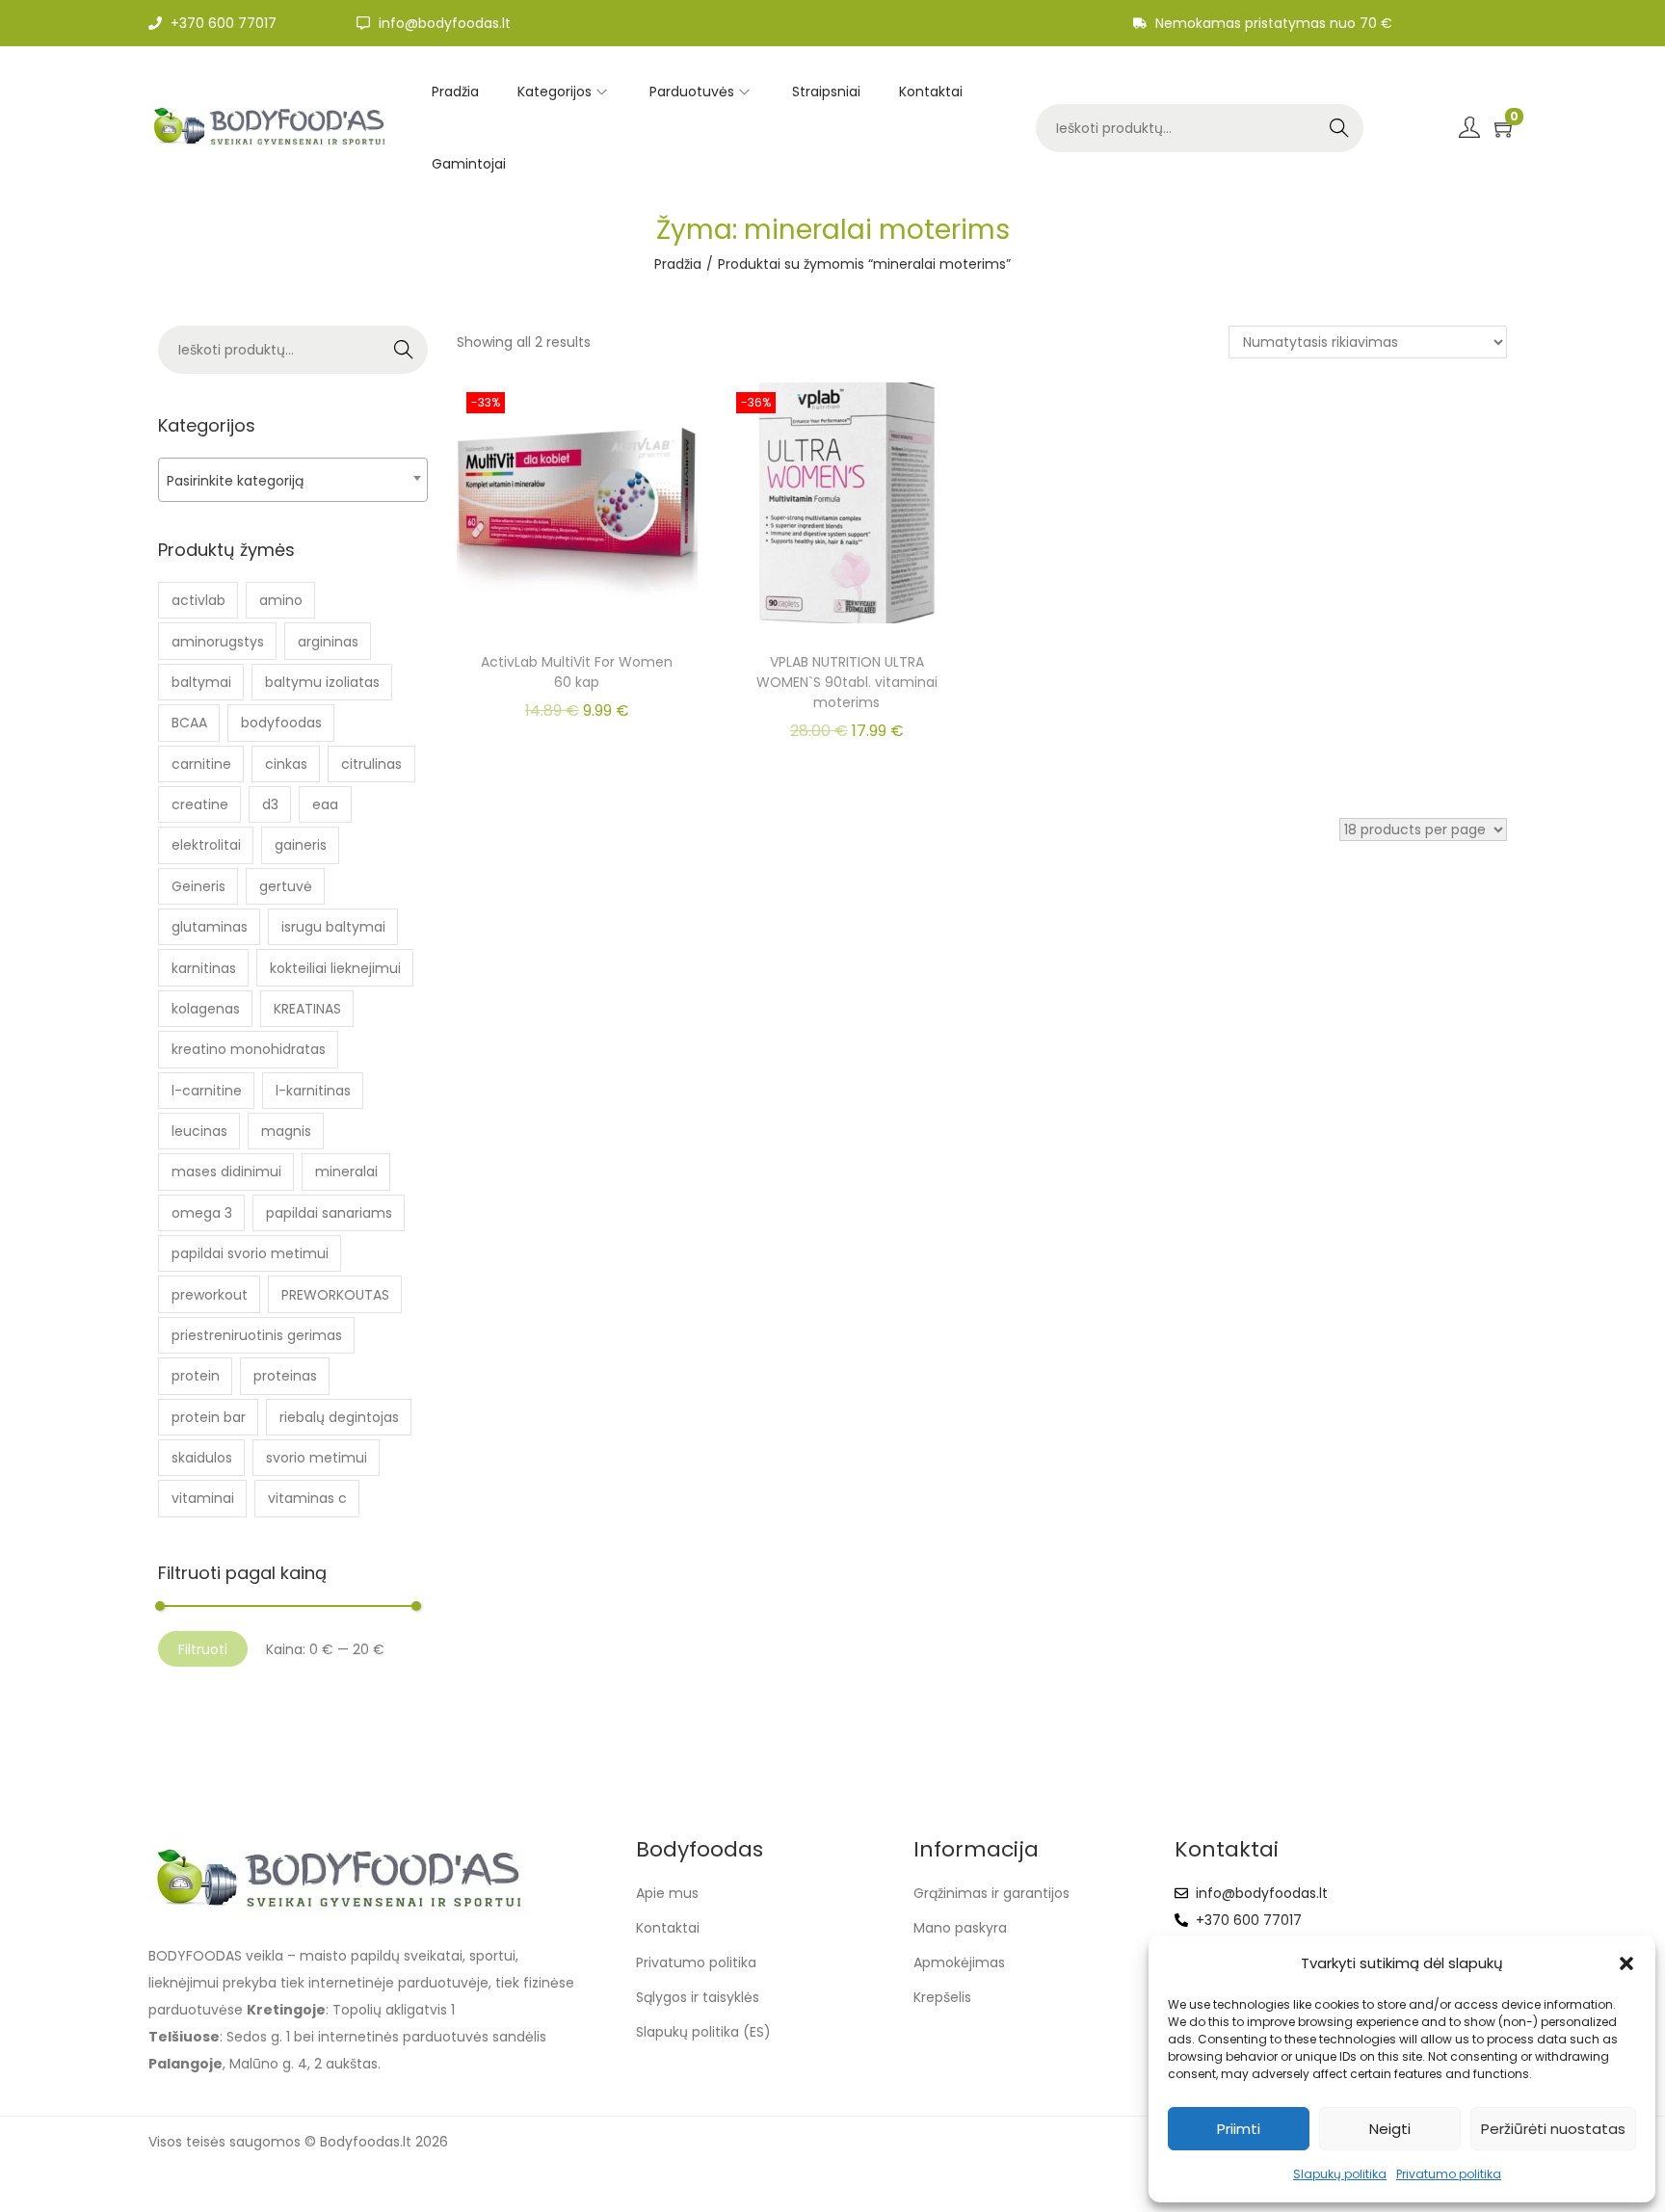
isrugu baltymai (333, 927)
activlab (198, 600)
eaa (325, 804)
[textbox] (293, 480)
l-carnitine (207, 1091)
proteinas (285, 1376)
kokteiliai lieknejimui (335, 968)
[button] (1626, 1963)
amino (281, 600)
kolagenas (206, 1009)
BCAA (189, 723)
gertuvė (286, 886)
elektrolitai (206, 845)
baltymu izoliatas (322, 682)
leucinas (199, 1131)
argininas (328, 642)
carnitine (201, 764)
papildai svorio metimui (250, 1253)
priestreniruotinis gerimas (257, 1335)
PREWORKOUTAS (335, 1295)
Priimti (1239, 2129)
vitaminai (203, 1498)
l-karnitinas (313, 1091)
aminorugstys (218, 642)
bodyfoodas (281, 723)
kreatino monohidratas (249, 1049)
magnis (286, 1131)
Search (1339, 128)
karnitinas (204, 968)
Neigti (1390, 2129)
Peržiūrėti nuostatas (1553, 2129)
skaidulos (202, 1458)
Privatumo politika (1449, 2174)
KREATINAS (307, 1009)
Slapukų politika (1340, 2174)
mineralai (346, 1172)
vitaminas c (307, 1498)
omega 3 (202, 1213)
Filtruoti (203, 1649)
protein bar (209, 1417)
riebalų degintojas (339, 1417)
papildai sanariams (329, 1213)
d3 (270, 804)
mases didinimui (226, 1172)
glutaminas (210, 927)
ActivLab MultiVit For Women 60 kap (577, 672)
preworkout (210, 1295)
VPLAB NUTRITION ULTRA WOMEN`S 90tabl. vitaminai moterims (847, 682)
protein (196, 1376)
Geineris (198, 886)
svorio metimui (317, 1458)
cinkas (286, 764)
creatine (200, 804)
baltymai (201, 682)
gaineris (301, 845)
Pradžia (678, 264)
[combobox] (293, 480)
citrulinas (371, 764)
